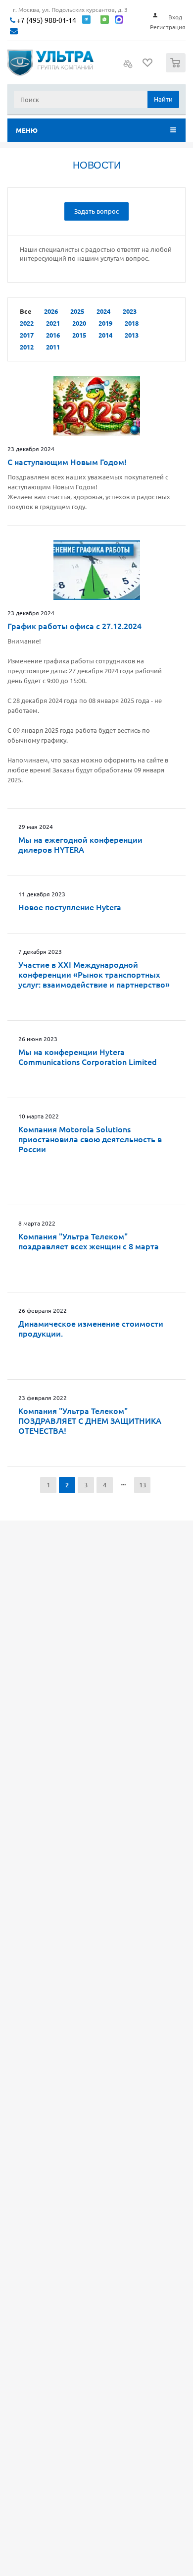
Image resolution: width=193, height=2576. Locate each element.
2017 (27, 335)
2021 (53, 323)
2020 (79, 323)
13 (143, 1485)
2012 (27, 347)
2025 (77, 311)
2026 (51, 311)
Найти (163, 99)
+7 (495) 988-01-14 (46, 20)
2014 (105, 335)
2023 (130, 311)
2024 (103, 311)
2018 (132, 323)
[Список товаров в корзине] (177, 70)
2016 (53, 335)
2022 (27, 323)
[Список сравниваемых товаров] (128, 67)
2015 (79, 335)
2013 (132, 335)
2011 (53, 347)
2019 (105, 323)
